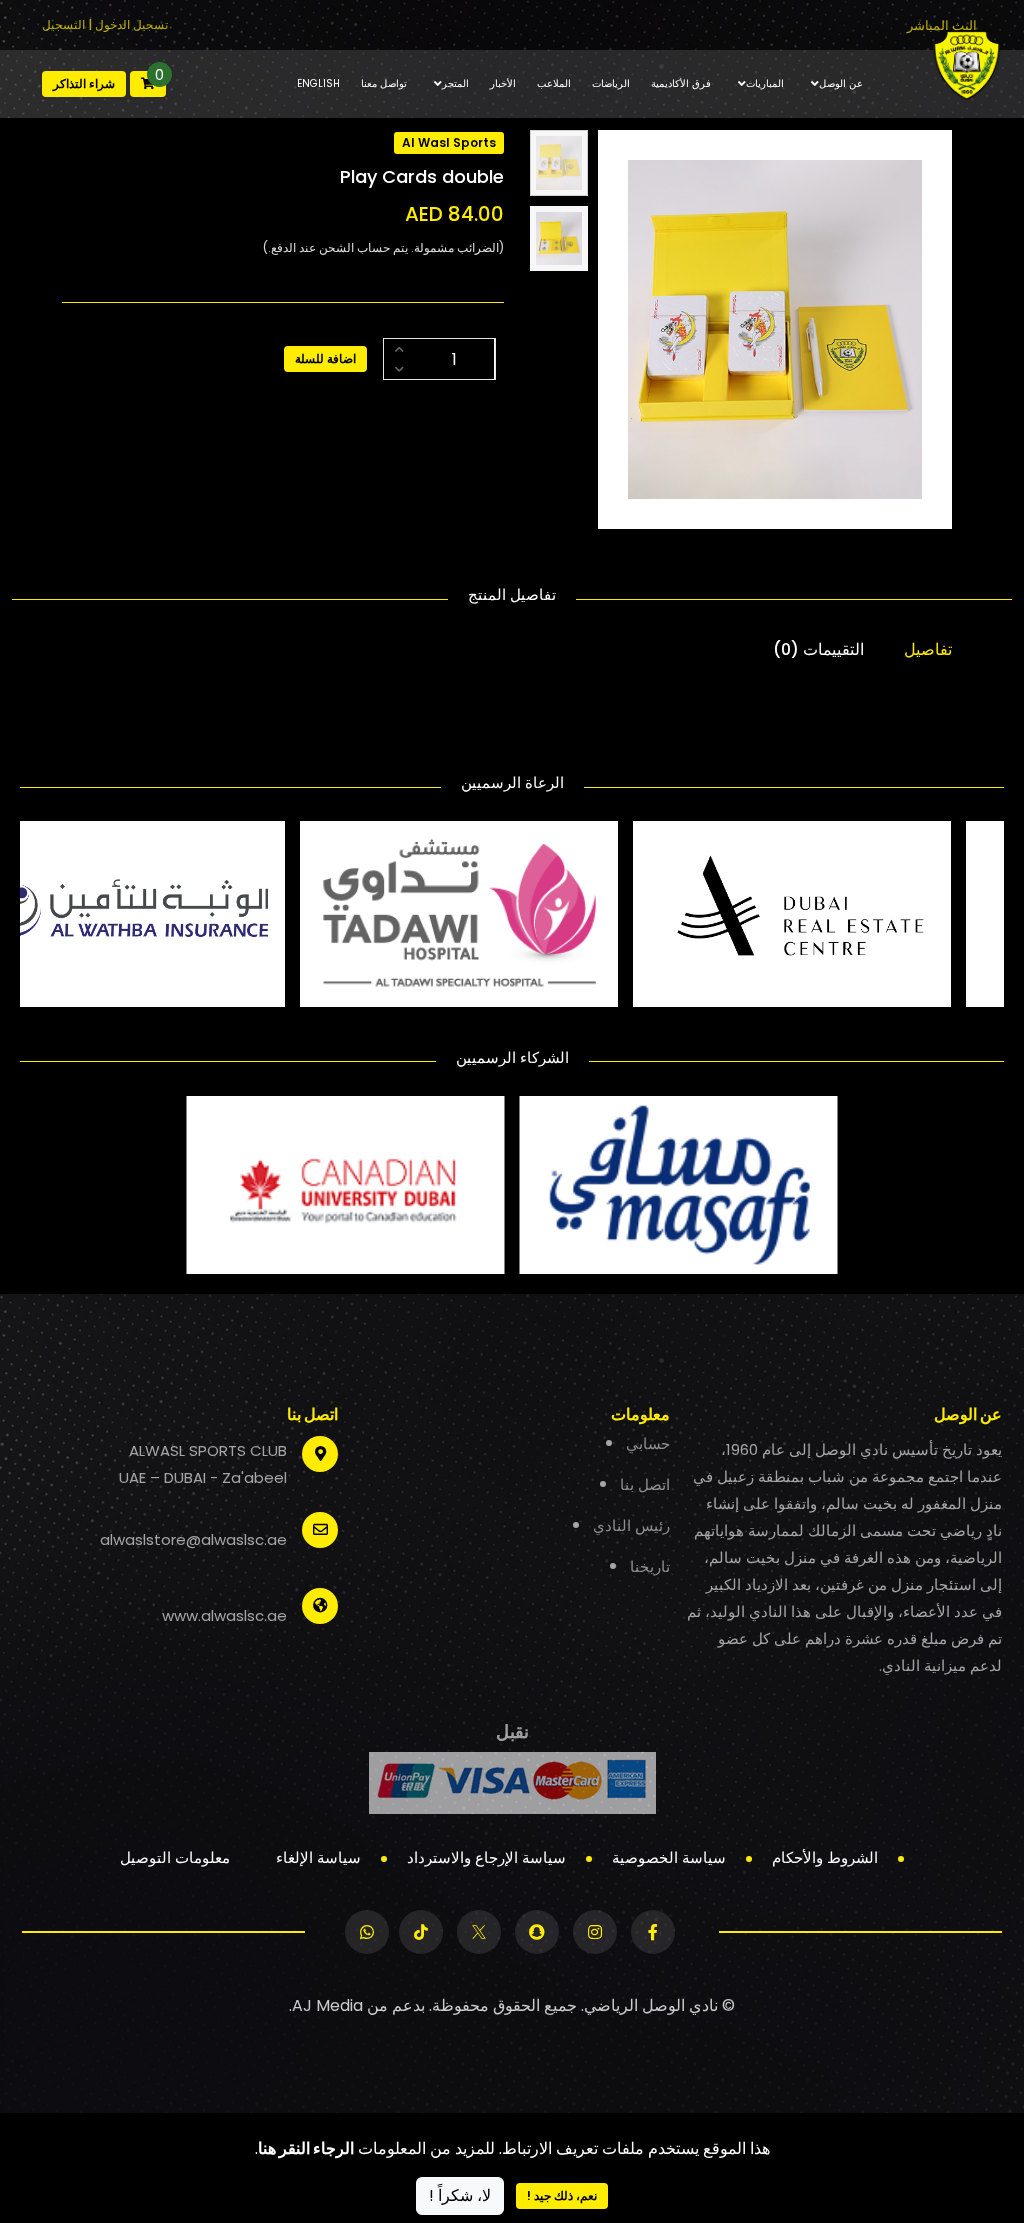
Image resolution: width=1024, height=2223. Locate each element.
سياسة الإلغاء (318, 1857)
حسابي (648, 1443)
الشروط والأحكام (825, 1857)
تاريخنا (650, 1566)
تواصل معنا (384, 83)
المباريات (765, 83)
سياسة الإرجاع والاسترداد (486, 1857)
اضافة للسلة (325, 358)
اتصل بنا (645, 1484)
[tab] (559, 163)
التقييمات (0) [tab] (818, 649)
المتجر (455, 83)
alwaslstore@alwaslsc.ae (193, 1539)
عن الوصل (841, 83)
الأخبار (503, 83)
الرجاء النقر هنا (306, 2148)
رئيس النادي (631, 1525)
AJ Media (327, 2005)
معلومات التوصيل (175, 1857)
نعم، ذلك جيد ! (562, 2195)
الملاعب (554, 83)
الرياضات (611, 83)
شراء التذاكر (84, 83)
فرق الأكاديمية (681, 83)
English (318, 83)
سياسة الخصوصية (669, 1857)
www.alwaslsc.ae (224, 1615)
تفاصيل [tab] (928, 649)
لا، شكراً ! (460, 2195)
